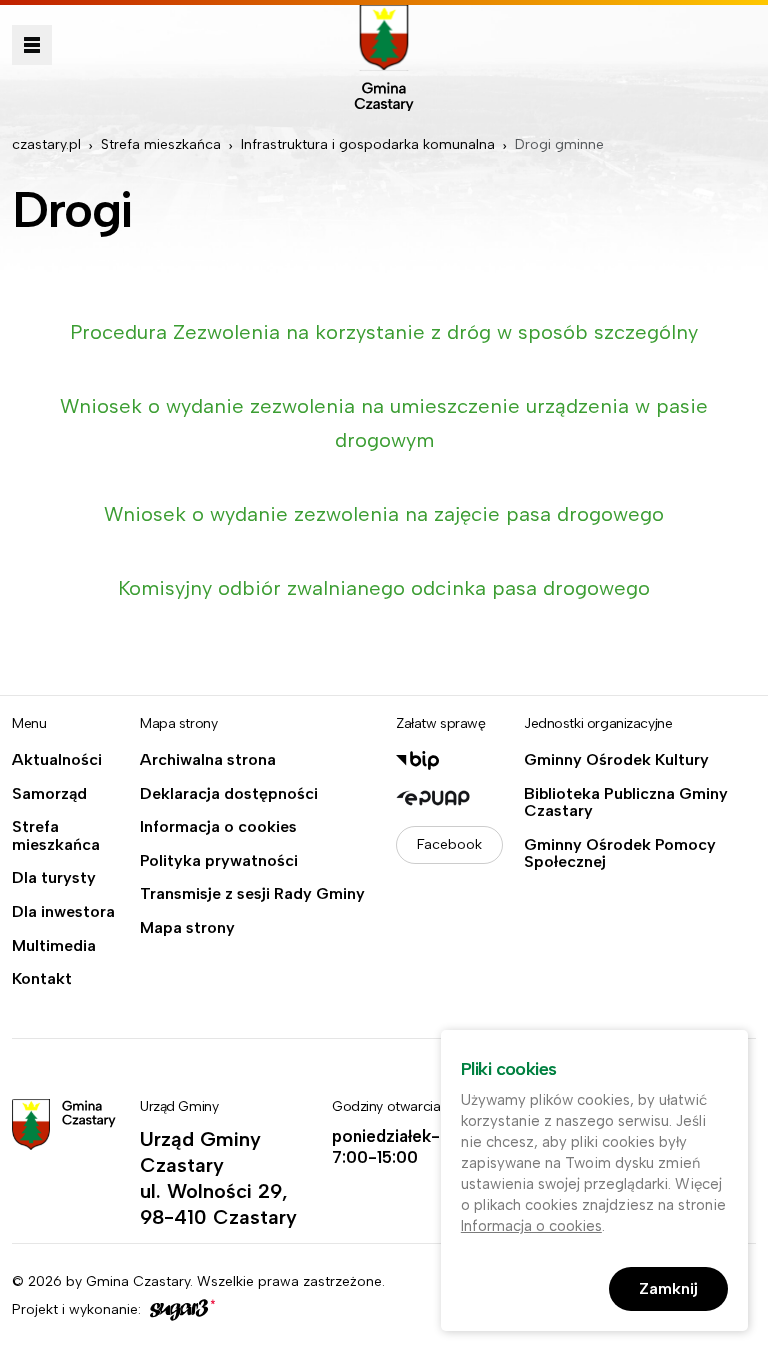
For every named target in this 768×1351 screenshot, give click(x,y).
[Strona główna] (384, 58)
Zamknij (668, 1288)
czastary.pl (46, 144)
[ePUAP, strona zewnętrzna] (448, 798)
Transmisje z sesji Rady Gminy (252, 894)
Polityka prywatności (219, 861)
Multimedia (54, 946)
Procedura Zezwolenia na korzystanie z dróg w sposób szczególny (384, 332)
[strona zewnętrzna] (180, 1310)
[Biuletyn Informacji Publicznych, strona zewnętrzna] (448, 760)
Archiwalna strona (208, 760)
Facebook (449, 844)
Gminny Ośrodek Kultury (616, 760)
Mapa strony (187, 928)
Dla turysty (54, 878)
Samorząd (49, 794)
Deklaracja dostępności (229, 794)
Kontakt (42, 979)
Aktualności (57, 760)
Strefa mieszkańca (161, 144)
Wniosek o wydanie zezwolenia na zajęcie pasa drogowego (384, 514)
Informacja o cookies (218, 827)
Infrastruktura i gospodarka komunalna (368, 144)
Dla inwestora (63, 912)
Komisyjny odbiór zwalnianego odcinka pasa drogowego (384, 588)
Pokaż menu (32, 45)
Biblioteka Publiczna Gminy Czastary (626, 802)
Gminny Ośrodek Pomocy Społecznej (620, 853)
